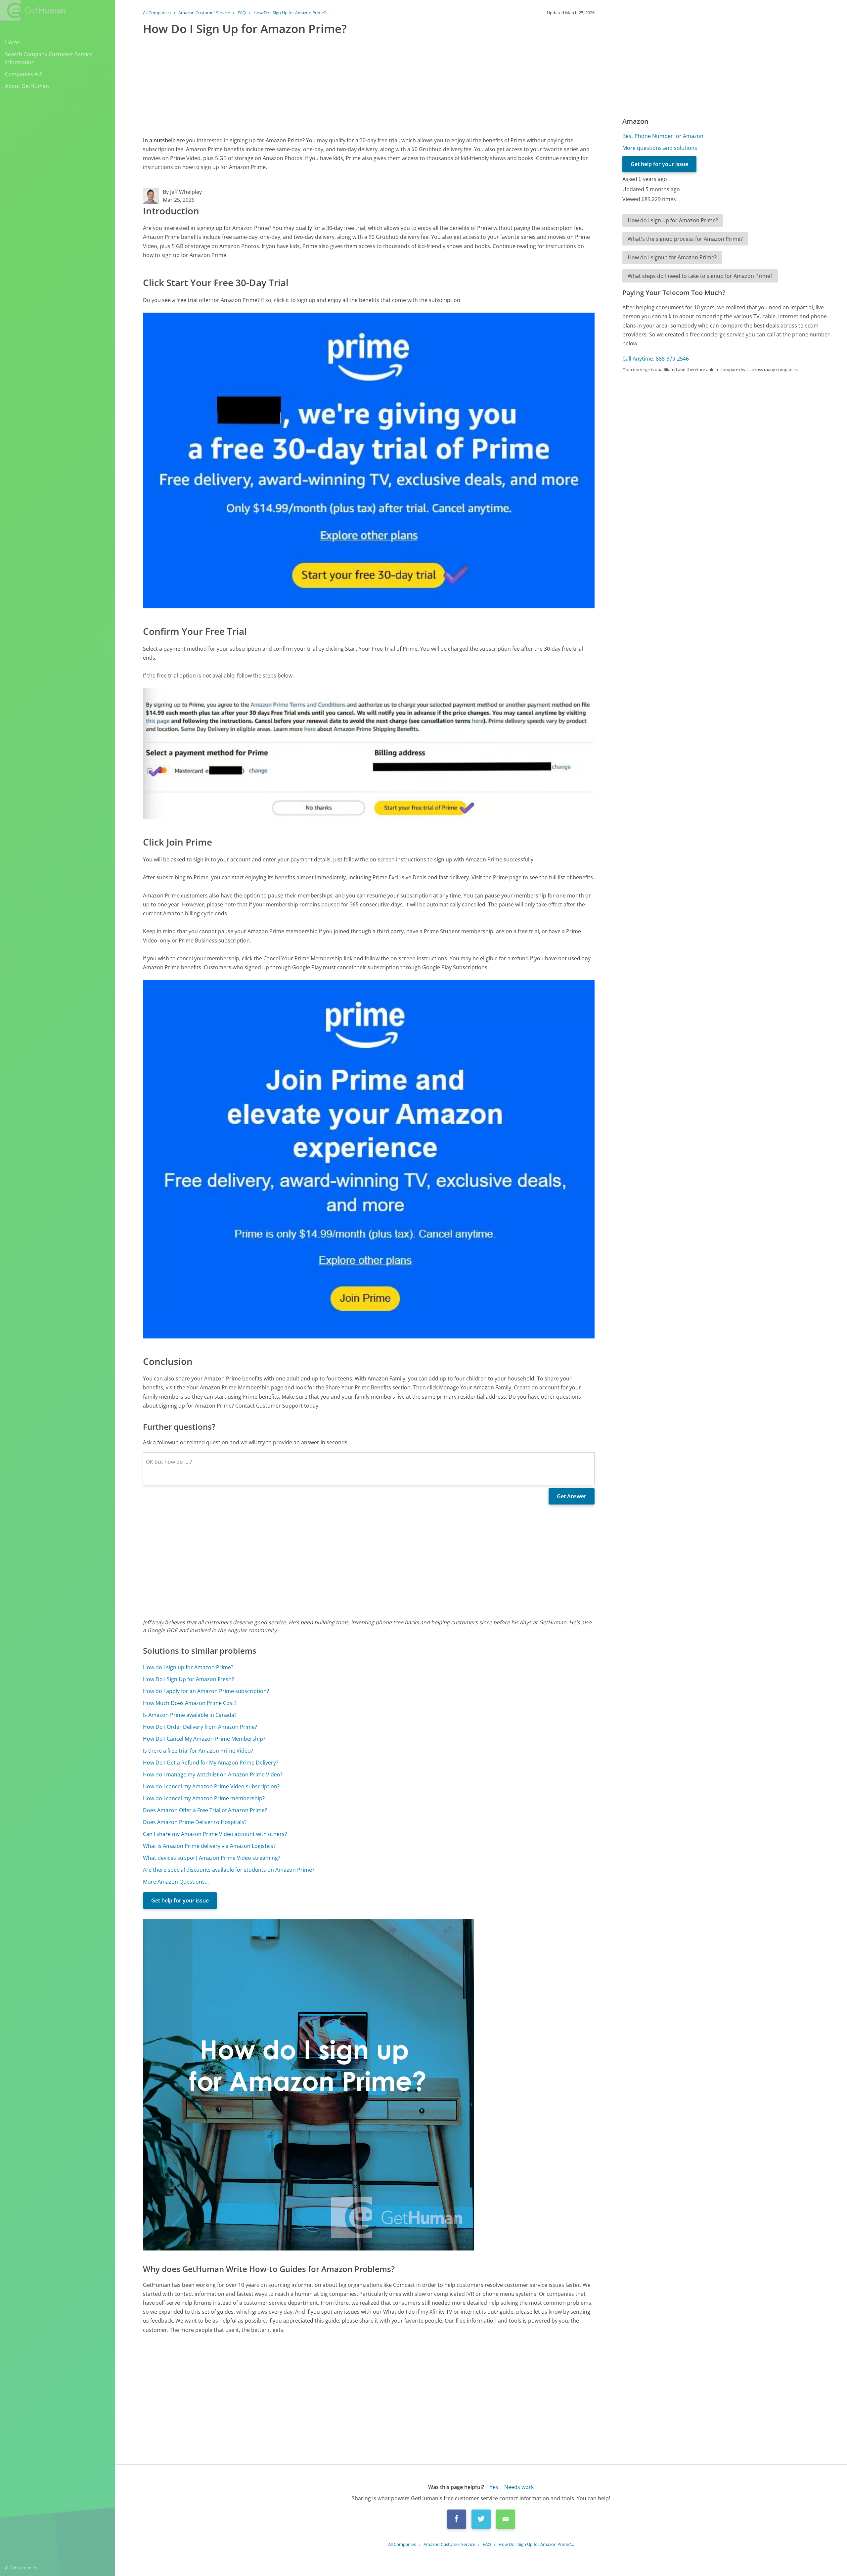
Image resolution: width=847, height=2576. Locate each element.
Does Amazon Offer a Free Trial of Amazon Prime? (205, 1810)
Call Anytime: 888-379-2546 (656, 359)
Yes (494, 2487)
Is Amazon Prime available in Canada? (190, 1715)
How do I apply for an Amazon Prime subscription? (206, 1691)
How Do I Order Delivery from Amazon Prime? (200, 1727)
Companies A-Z (24, 74)
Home (13, 42)
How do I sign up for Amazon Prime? (188, 1667)
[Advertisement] (341, 84)
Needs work (519, 2487)
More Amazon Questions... (176, 1882)
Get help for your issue (180, 1900)
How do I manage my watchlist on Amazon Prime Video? (213, 1774)
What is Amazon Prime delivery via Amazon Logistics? (209, 1846)
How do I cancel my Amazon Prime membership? (204, 1798)
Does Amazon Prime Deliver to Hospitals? (195, 1822)
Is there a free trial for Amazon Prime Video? (198, 1751)
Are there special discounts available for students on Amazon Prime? (229, 1870)
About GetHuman (27, 86)
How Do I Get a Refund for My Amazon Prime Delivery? (211, 1763)
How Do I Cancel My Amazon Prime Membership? (204, 1739)
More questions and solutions (660, 148)
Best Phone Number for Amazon (663, 136)
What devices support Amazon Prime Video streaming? (212, 1858)
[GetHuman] (33, 10)
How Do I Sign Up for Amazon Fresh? (188, 1679)
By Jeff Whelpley (182, 192)
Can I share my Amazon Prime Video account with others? (215, 1834)
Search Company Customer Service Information (49, 58)
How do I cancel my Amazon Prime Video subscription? (211, 1786)
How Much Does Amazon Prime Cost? (190, 1703)
